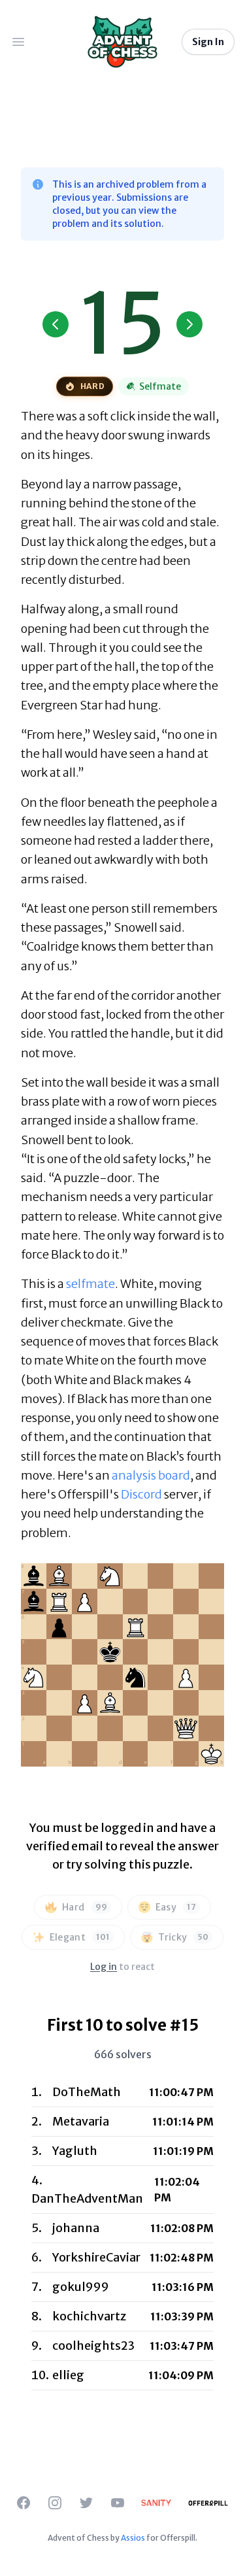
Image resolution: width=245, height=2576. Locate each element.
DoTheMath (87, 2092)
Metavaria (81, 2121)
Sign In (208, 42)
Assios (133, 2538)
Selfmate (160, 386)
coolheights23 (93, 2346)
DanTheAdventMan (87, 2198)
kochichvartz (89, 2316)
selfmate (90, 1284)
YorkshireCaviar (96, 2257)
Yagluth (75, 2151)
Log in (104, 1967)
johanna (76, 2228)
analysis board (151, 1475)
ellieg (68, 2375)
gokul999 (81, 2287)
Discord (141, 1494)
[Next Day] (189, 324)
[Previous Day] (56, 324)
